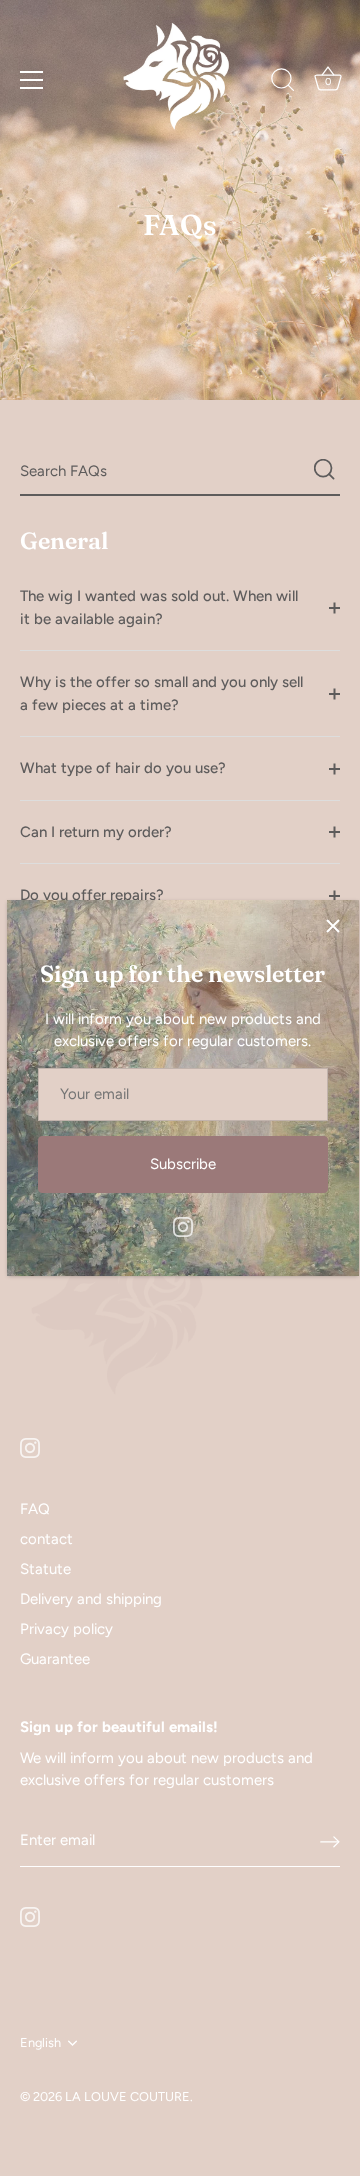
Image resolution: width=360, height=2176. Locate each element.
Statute (45, 1569)
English (40, 2042)
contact (46, 1539)
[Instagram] (183, 1226)
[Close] (333, 926)
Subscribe (183, 1164)
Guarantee (55, 1659)
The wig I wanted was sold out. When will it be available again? (159, 607)
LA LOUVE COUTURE (127, 2096)
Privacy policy (66, 1629)
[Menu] (32, 80)
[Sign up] (330, 1841)
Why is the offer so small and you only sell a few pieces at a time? (161, 693)
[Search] (283, 83)
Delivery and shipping (91, 1599)
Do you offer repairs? (92, 895)
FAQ (35, 1509)
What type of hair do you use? (123, 768)
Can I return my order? (96, 832)
